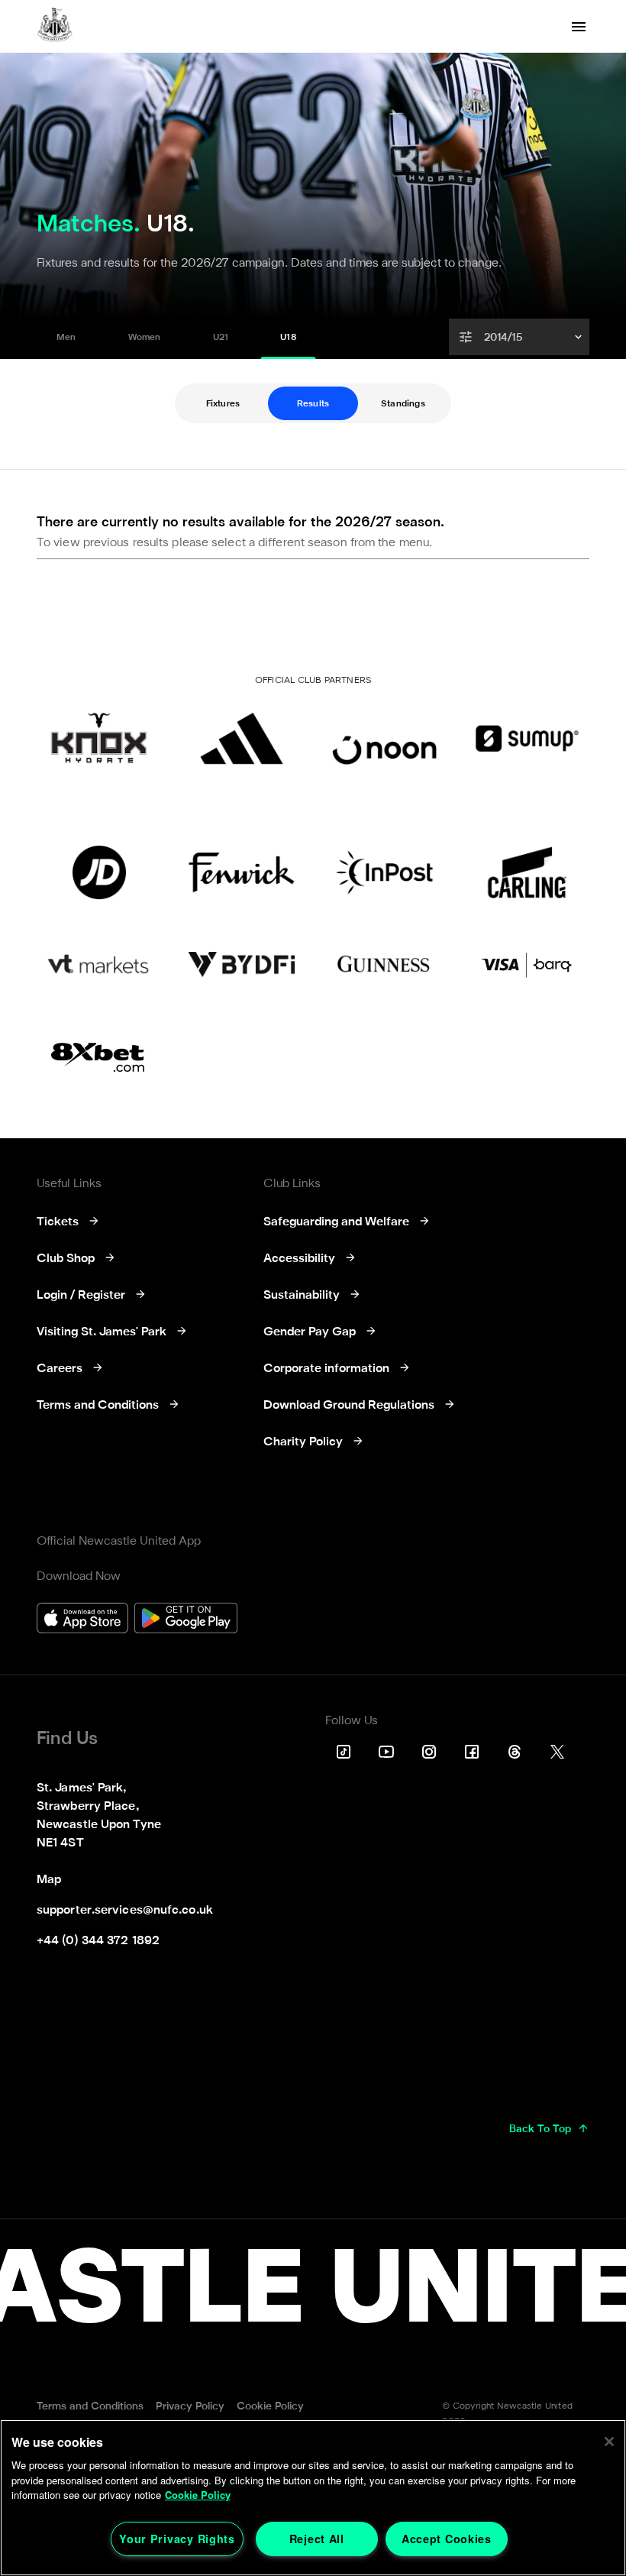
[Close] (609, 2442)
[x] (557, 1752)
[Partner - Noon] (384, 738)
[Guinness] (384, 964)
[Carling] (527, 872)
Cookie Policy (198, 2495)
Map (49, 1880)
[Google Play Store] (186, 1620)
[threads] (515, 1752)
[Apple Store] (82, 1620)
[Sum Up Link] (527, 738)
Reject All (317, 2539)
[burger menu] (579, 27)
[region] (313, 2498)
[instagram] (429, 1752)
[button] (521, 337)
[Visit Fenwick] (242, 872)
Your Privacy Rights (177, 2539)
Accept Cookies (447, 2539)
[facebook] (472, 1752)
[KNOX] (99, 738)
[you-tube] (386, 1752)
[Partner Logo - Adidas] (242, 738)
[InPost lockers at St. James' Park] (384, 872)
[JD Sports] (99, 872)
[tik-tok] (344, 1752)
